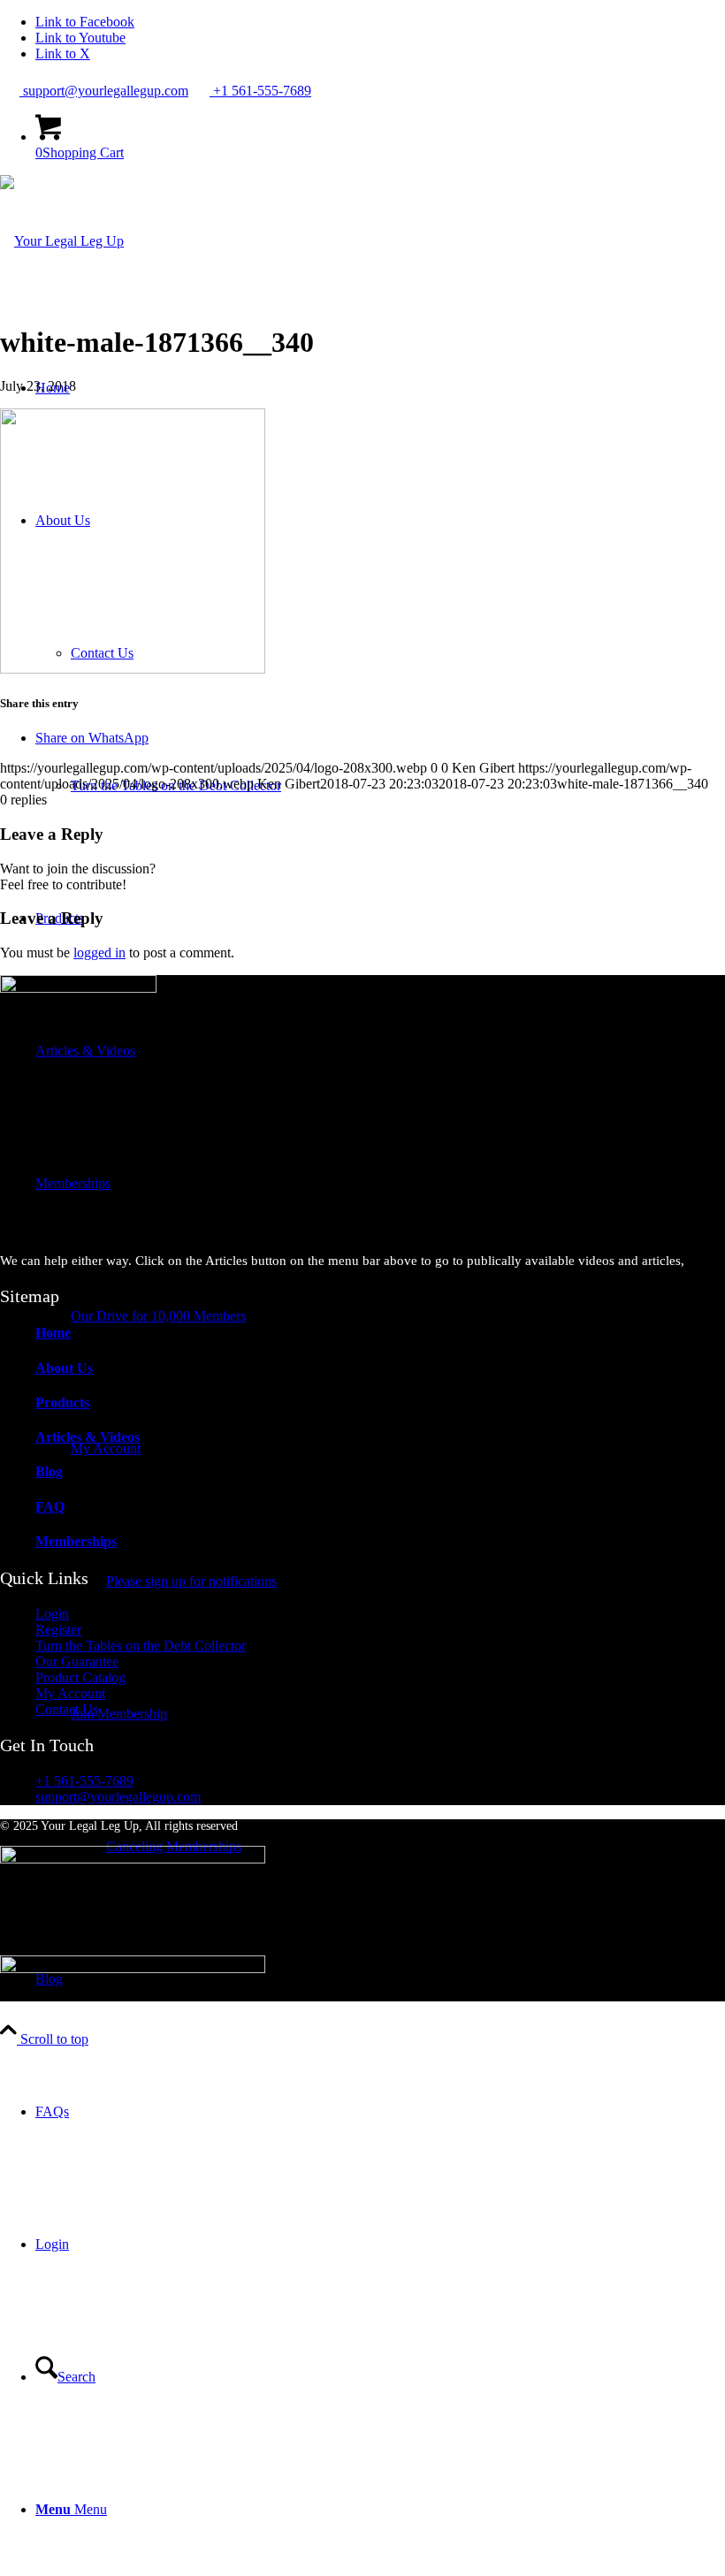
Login (52, 1614)
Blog (49, 1471)
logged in (99, 953)
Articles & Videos (88, 1437)
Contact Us (67, 1709)
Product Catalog (80, 1677)
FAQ (50, 1507)
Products (62, 1402)
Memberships (76, 1541)
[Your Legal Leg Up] (62, 241)
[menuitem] (380, 2112)
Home (53, 1333)
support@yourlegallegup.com (104, 91)
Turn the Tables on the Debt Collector (141, 1646)
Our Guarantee (77, 1661)
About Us (64, 1368)
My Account (70, 1693)
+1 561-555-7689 (260, 91)
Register (58, 1630)
